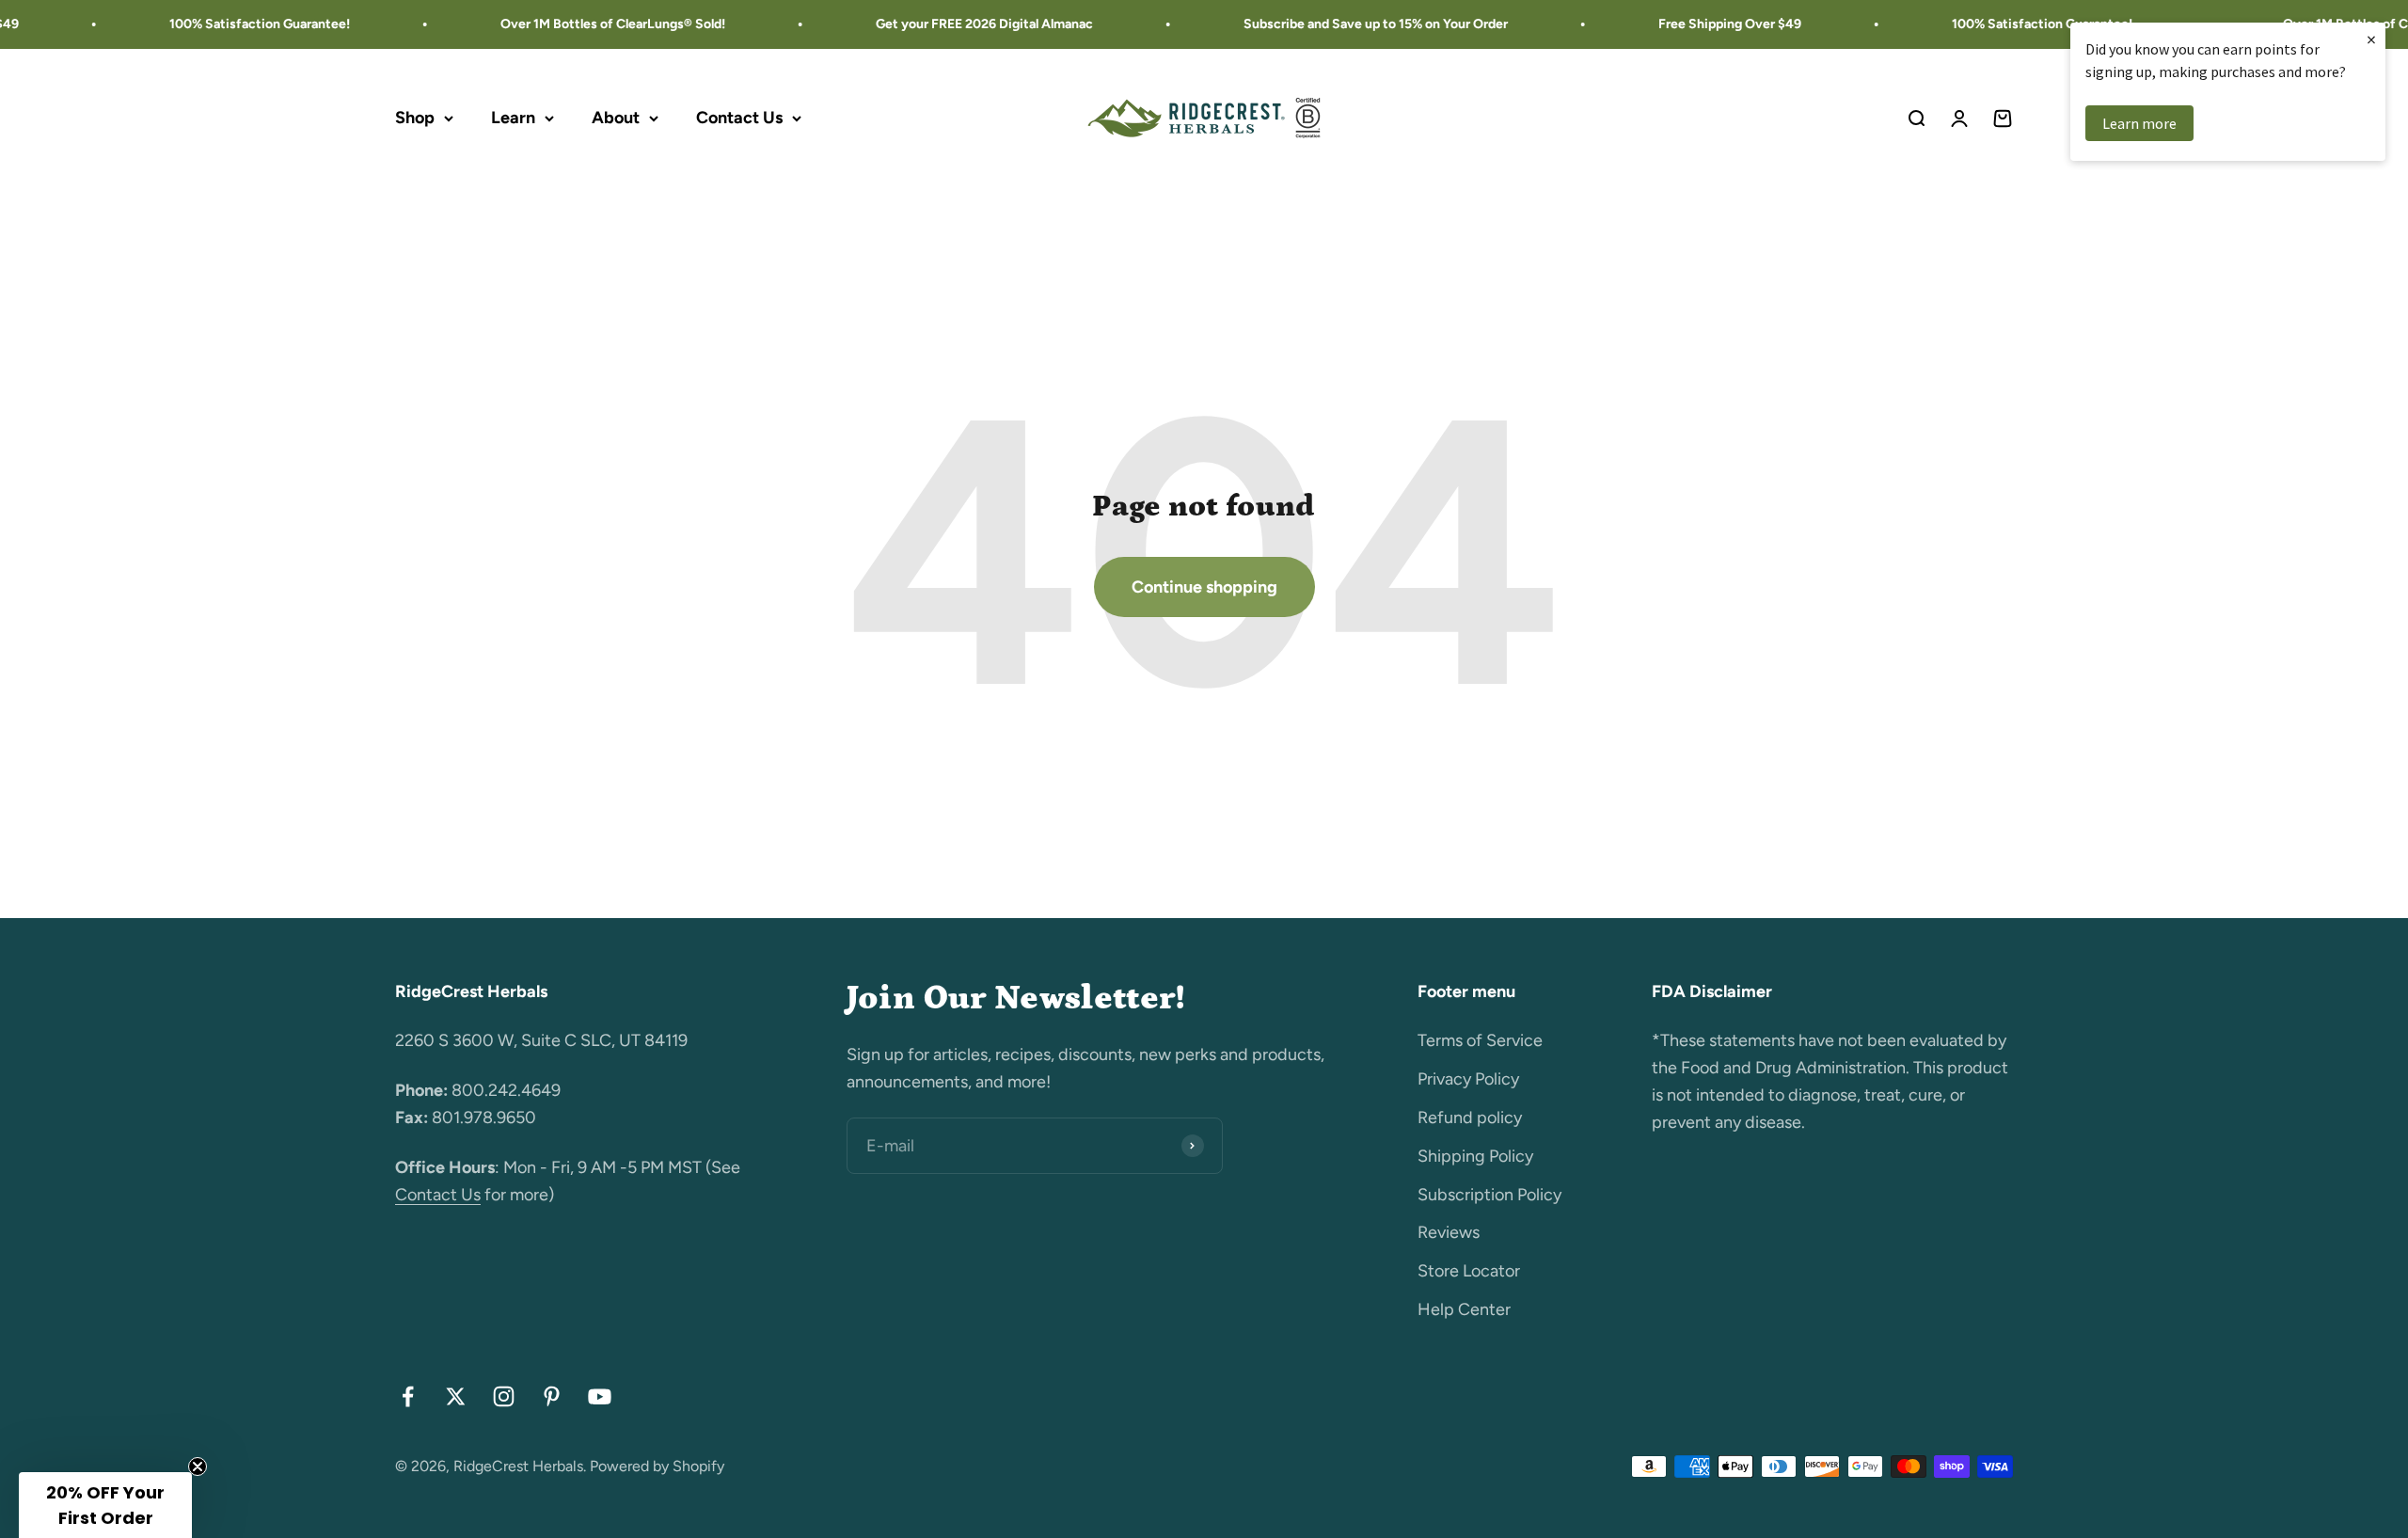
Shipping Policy (1475, 1156)
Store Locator (1469, 1271)
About (616, 118)
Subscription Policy (1489, 1195)
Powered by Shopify (657, 1466)
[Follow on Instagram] (504, 1396)
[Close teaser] (198, 1467)
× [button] (2371, 39)
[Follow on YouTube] (600, 1396)
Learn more (2139, 123)
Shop (415, 118)
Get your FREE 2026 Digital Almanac (954, 24)
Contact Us (739, 118)
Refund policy (1470, 1118)
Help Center (1464, 1309)
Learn (513, 118)
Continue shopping (1204, 587)
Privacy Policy (1468, 1079)
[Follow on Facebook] (408, 1396)
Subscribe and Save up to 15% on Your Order (1346, 24)
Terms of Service (1480, 1040)
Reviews (1449, 1232)
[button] (105, 1505)
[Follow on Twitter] (456, 1396)
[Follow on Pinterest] (552, 1396)
